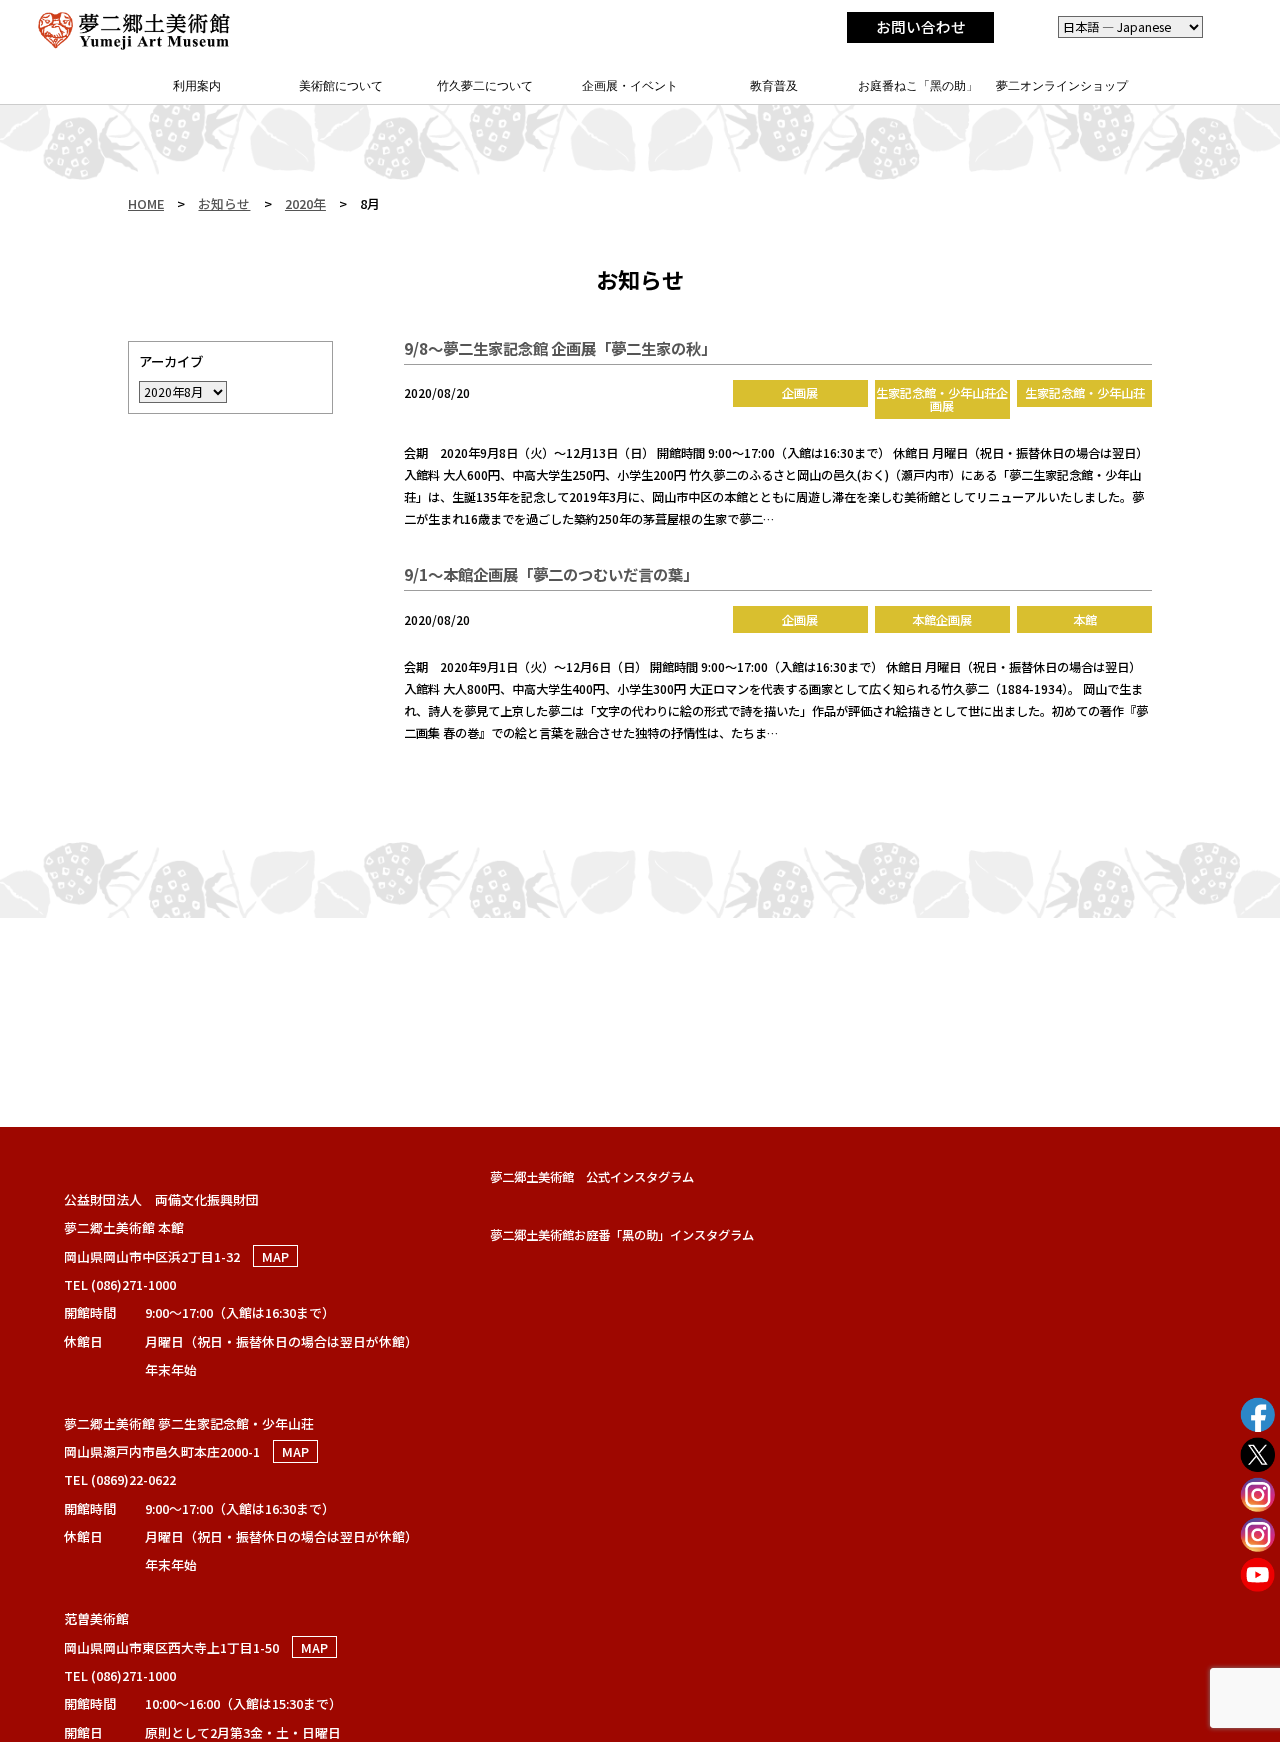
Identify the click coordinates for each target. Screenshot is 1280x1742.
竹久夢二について (485, 86)
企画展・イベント (630, 86)
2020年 (305, 203)
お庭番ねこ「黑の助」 (918, 86)
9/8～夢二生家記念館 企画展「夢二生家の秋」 (560, 348)
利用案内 (197, 86)
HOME (146, 203)
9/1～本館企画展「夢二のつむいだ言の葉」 (551, 574)
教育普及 (774, 86)
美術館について (341, 86)
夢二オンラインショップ (1062, 86)
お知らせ (224, 203)
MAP (275, 1256)
